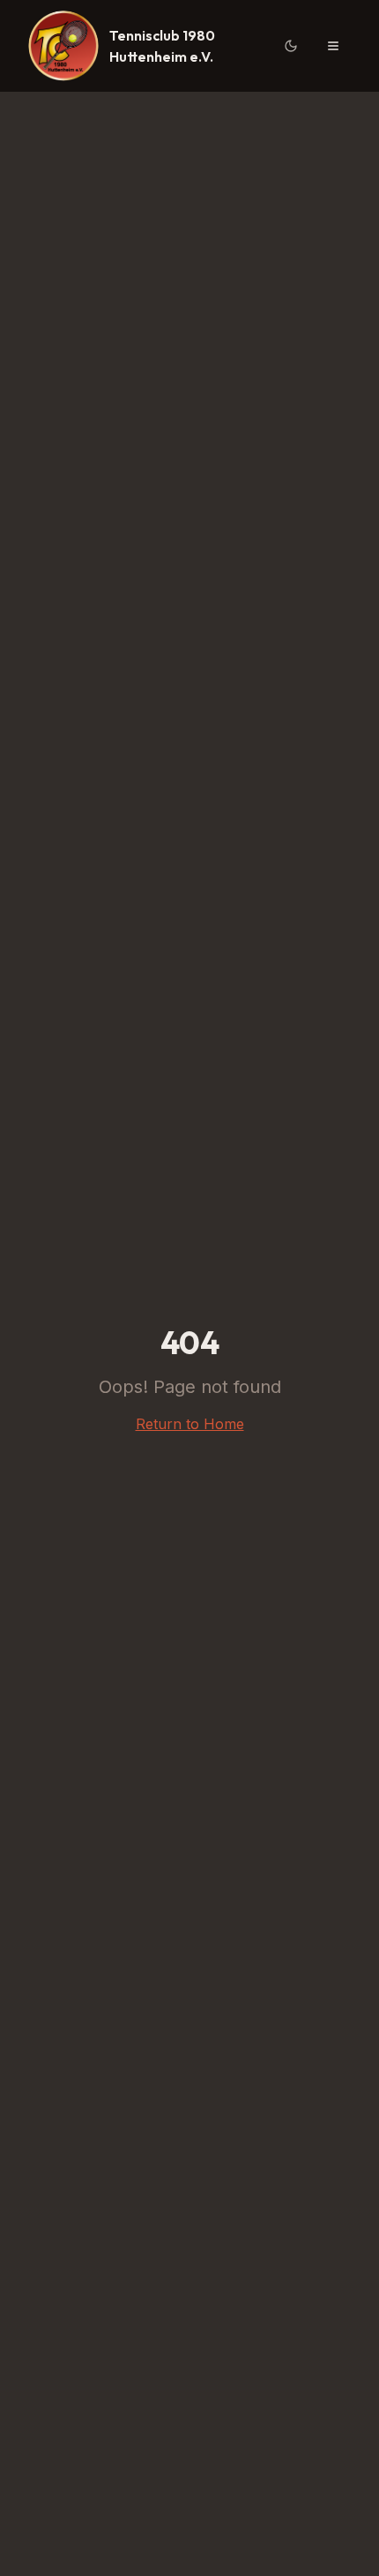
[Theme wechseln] (291, 46)
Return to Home (190, 1424)
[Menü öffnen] (333, 46)
